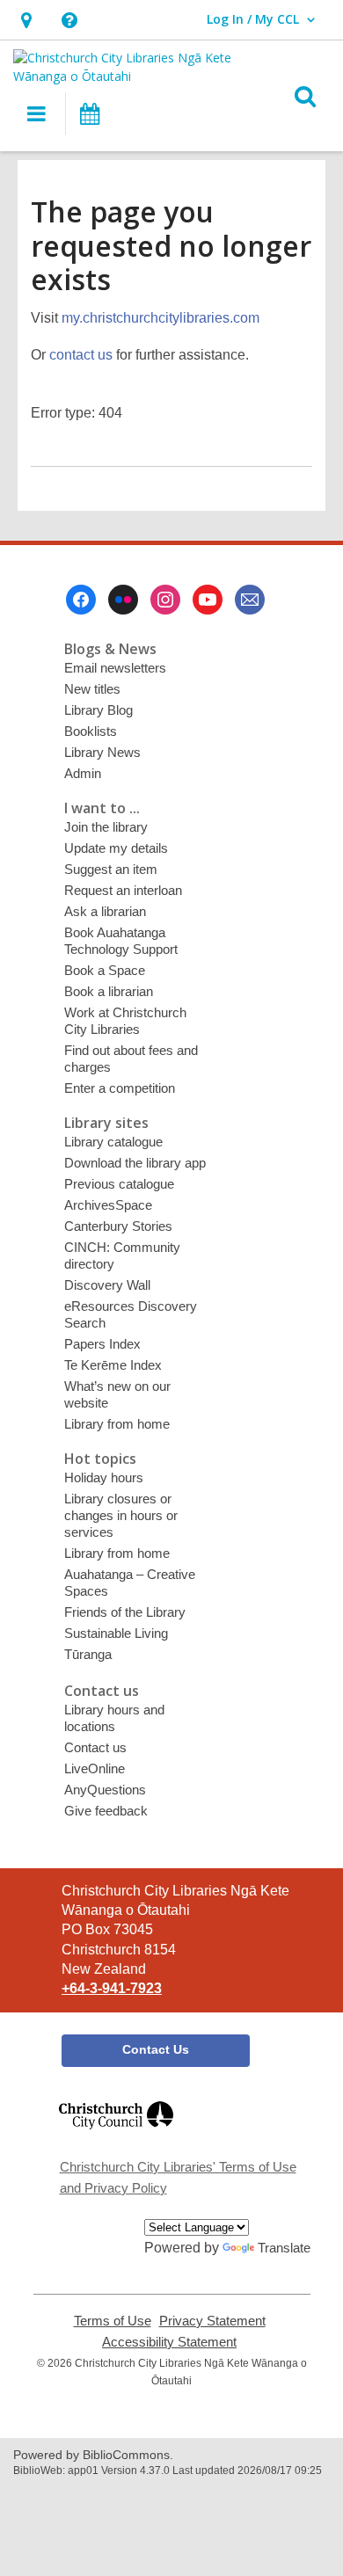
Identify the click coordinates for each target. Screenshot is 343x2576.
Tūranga (88, 1654)
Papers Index (102, 1344)
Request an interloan (123, 890)
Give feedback (106, 1811)
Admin (83, 773)
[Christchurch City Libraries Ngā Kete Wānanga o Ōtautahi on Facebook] (81, 600)
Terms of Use (113, 2321)
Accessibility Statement (169, 2342)
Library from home (117, 1424)
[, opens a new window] (116, 2137)
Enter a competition (120, 1088)
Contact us (95, 1747)
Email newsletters (115, 668)
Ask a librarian (105, 911)
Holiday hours (104, 1477)
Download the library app (135, 1163)
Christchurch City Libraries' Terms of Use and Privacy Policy (178, 2177)
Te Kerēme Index (113, 1365)
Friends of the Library (125, 1612)
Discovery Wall (107, 1285)
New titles (92, 689)
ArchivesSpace (108, 1205)
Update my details (116, 848)
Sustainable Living (116, 1633)
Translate (284, 2248)
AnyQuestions (105, 1790)
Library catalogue (113, 1142)
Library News (102, 752)
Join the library (106, 827)
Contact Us (156, 2049)
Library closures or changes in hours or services (121, 1515)
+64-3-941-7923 (112, 1988)
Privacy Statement (212, 2321)
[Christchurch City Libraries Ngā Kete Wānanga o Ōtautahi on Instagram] (165, 600)
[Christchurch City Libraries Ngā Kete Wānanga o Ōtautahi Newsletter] (250, 600)
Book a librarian (109, 991)
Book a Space (105, 970)
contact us (81, 355)
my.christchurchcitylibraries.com (161, 318)
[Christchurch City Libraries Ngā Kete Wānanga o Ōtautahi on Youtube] (208, 600)
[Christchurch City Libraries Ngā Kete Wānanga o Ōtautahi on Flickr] (123, 600)
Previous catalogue (119, 1184)
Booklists (91, 731)
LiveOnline (95, 1768)
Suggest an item (111, 869)
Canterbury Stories (118, 1226)
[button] (26, 20)
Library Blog (99, 710)
